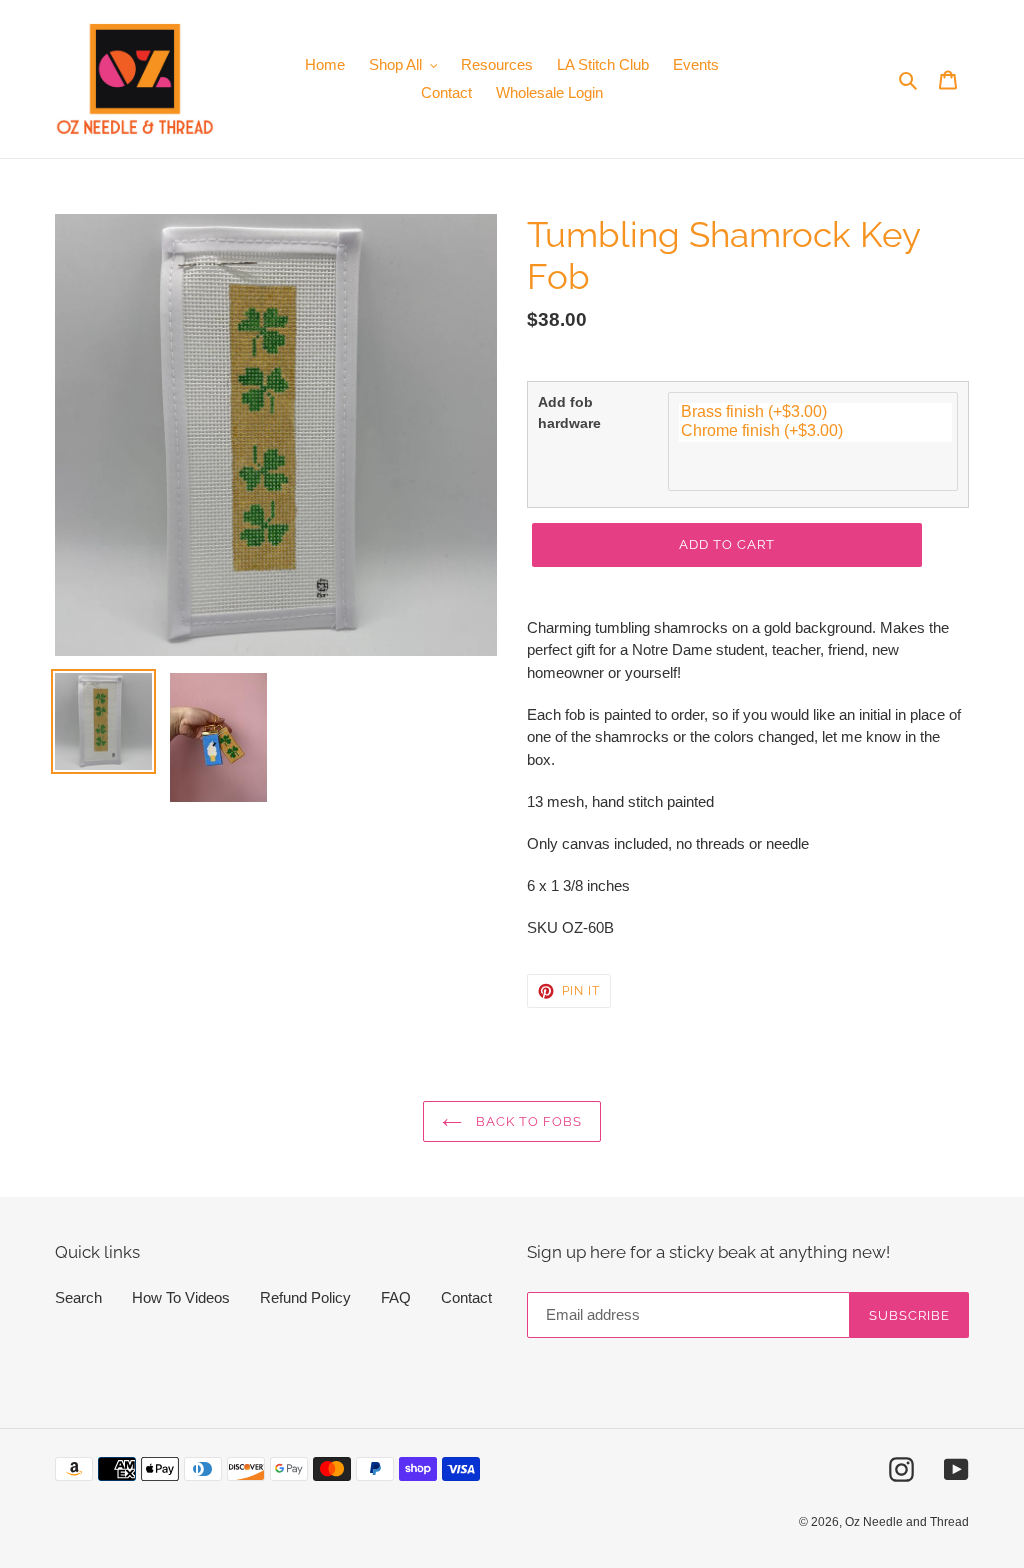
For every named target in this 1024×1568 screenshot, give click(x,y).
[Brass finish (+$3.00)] (815, 412)
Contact (466, 1297)
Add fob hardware (569, 412)
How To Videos (181, 1297)
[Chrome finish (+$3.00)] (815, 431)
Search (78, 1297)
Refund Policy (305, 1297)
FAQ (396, 1297)
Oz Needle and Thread (907, 1522)
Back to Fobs (527, 1121)
